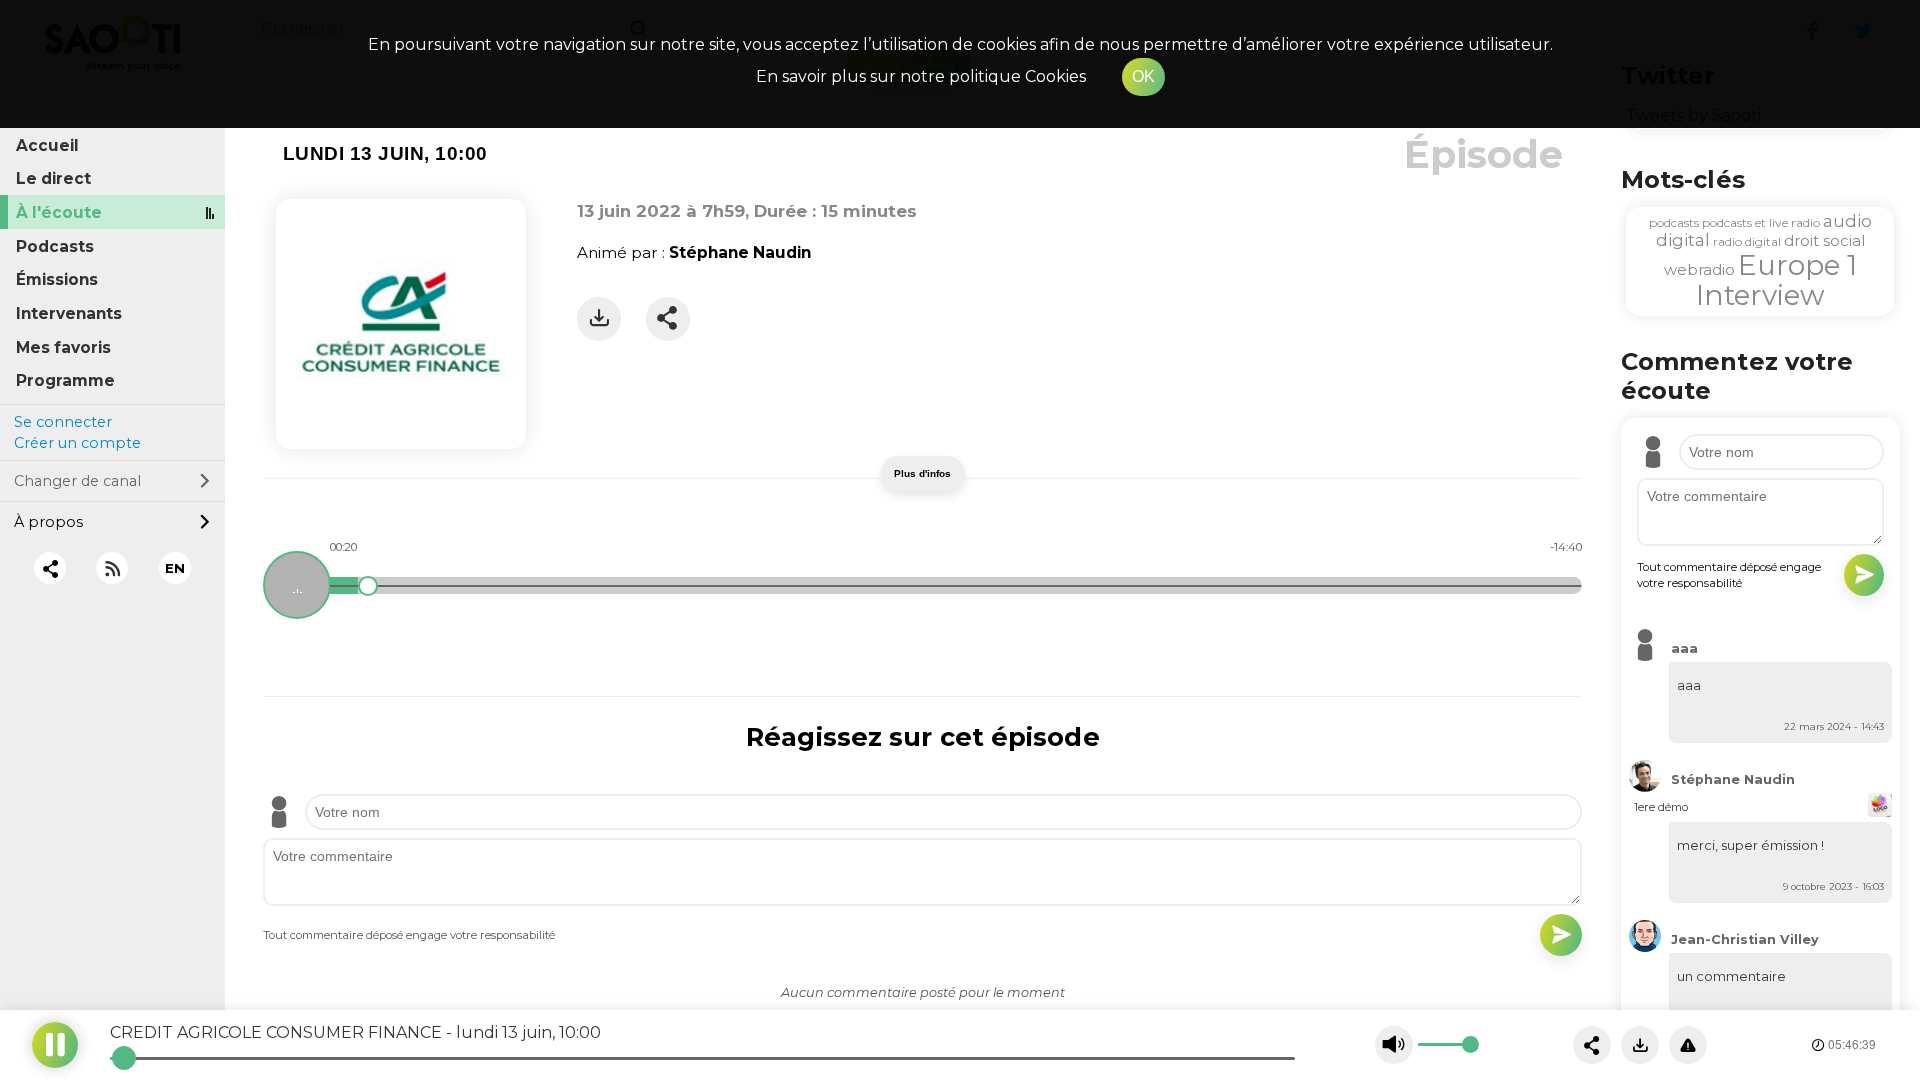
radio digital (1747, 241)
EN (175, 568)
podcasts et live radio (1761, 222)
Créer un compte (77, 443)
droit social (1824, 240)
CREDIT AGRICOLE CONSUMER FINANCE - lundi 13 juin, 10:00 (355, 1032)
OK (1143, 76)
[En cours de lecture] (297, 585)
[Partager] (668, 319)
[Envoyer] (1561, 935)
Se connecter (63, 422)
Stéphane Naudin (740, 252)
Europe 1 (1797, 265)
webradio (1699, 269)
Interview (1760, 295)
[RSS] (112, 568)
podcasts (1674, 222)
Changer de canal (77, 481)
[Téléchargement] (599, 319)
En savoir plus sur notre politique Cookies (921, 76)
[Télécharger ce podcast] (1640, 1045)
